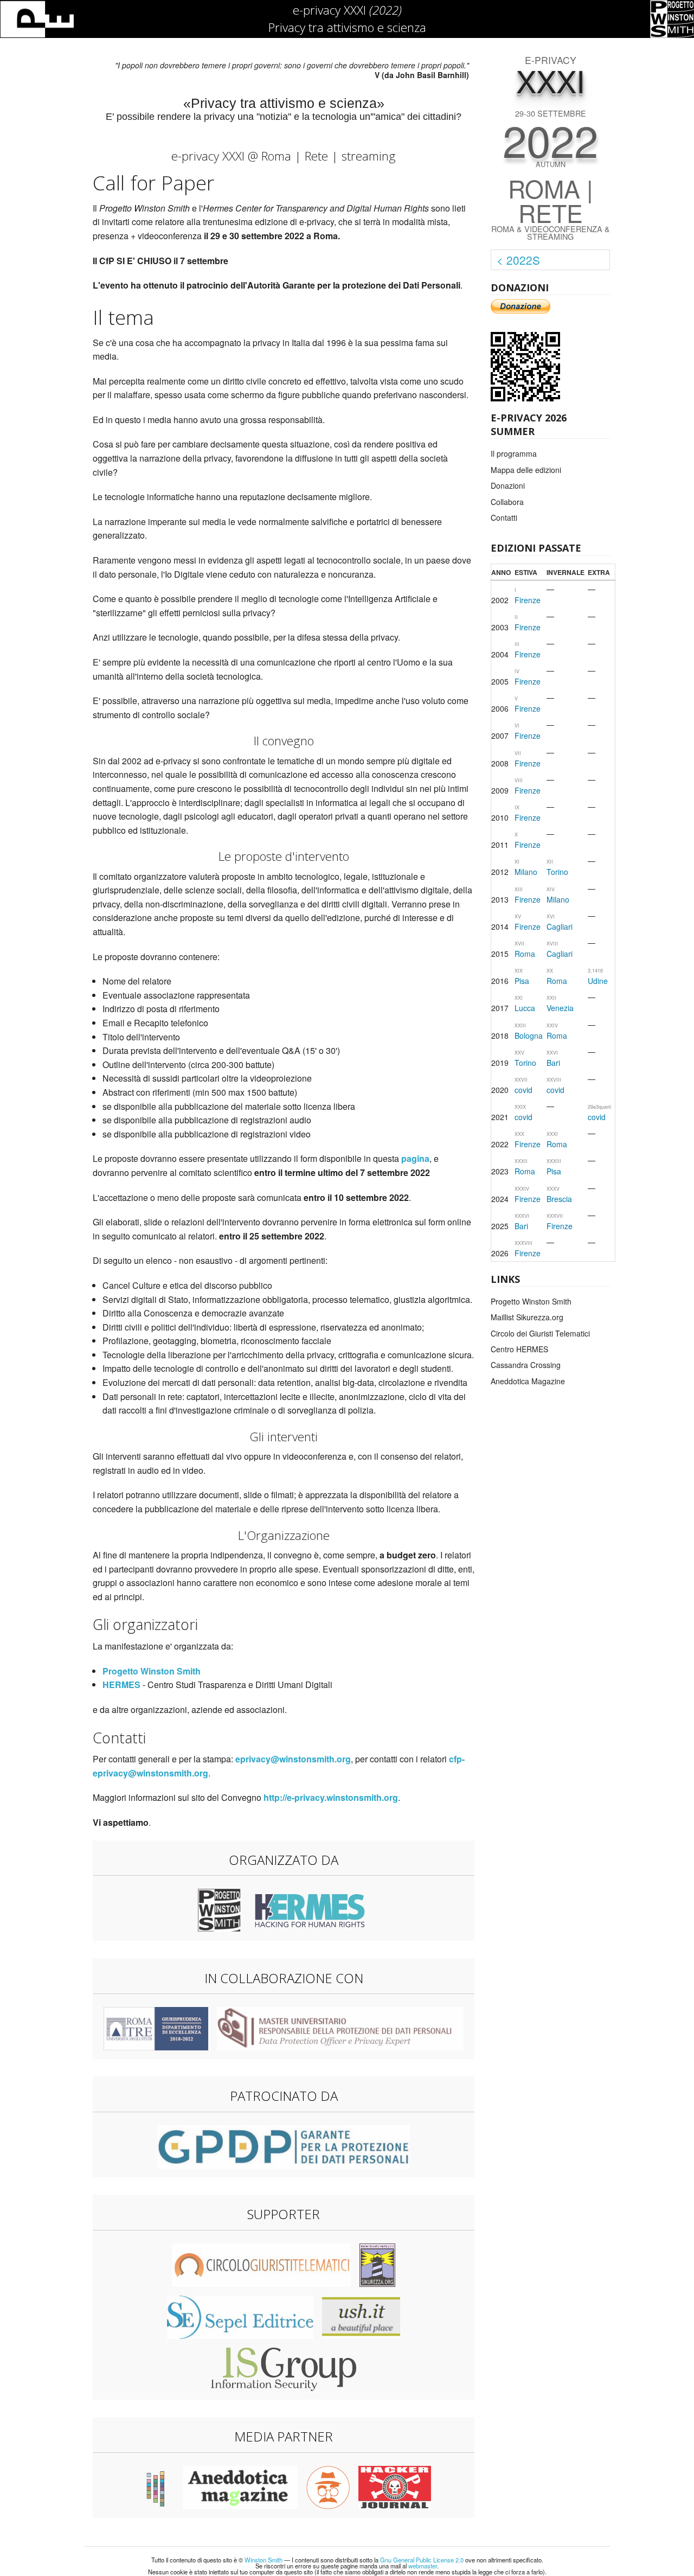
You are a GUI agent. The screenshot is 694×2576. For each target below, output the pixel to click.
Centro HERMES (519, 1349)
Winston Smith (264, 2560)
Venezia (560, 1008)
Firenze (528, 600)
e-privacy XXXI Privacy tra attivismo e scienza (347, 18)
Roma (525, 954)
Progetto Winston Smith (531, 1301)
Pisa (522, 981)
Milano (526, 872)
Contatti (504, 517)
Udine (598, 981)
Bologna (529, 1035)
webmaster (423, 2566)
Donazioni (508, 485)
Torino (557, 872)
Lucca (525, 1008)
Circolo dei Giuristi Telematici (540, 1333)
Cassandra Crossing (526, 1365)
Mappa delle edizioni (526, 470)
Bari (553, 1063)
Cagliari (560, 926)
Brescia (559, 1199)
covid (523, 1090)
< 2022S (518, 260)
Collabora (507, 502)
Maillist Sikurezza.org (527, 1317)
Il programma (514, 453)
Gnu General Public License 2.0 (422, 2560)
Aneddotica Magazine (528, 1381)
